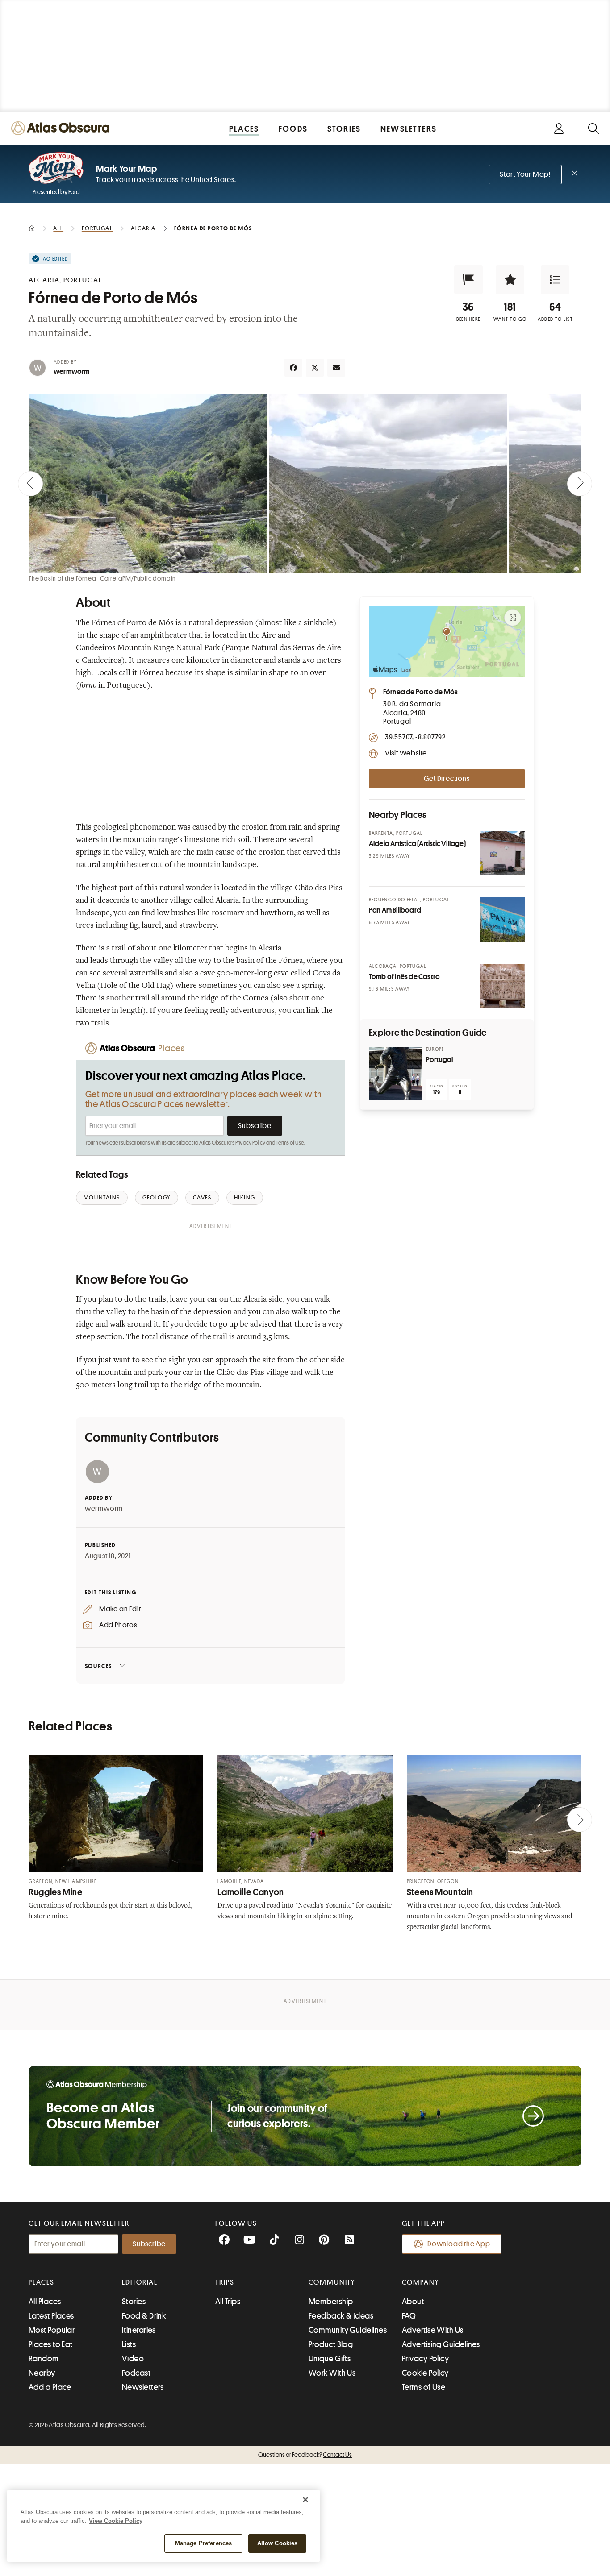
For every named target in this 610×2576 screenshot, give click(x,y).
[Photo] (502, 853)
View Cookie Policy (116, 2521)
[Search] (593, 128)
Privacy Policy (250, 1143)
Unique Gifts (330, 2359)
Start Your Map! (525, 174)
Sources (98, 1666)
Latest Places (51, 2316)
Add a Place (50, 2387)
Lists (129, 2344)
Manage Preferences (203, 2543)
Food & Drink (144, 2316)
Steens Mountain (440, 1892)
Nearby (42, 2373)
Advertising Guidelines (441, 2344)
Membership (331, 2302)
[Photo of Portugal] (396, 1074)
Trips (225, 2282)
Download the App (459, 2244)
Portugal (440, 1060)
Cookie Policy (425, 2373)
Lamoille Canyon (251, 1892)
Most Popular (52, 2330)
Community (332, 2282)
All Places (45, 2302)
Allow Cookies (278, 2543)
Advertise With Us (433, 2330)
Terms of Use (290, 1143)
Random (44, 2359)
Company (420, 2282)
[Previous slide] (30, 484)
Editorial (140, 2282)
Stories (134, 2302)
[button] (468, 280)
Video (133, 2359)
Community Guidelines (348, 2330)
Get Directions (447, 779)
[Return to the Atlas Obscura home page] (63, 128)
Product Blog (331, 2344)
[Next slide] (580, 484)
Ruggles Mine (56, 1892)
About (413, 2302)
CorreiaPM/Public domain (138, 578)
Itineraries (139, 2330)
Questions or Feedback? (305, 2455)
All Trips (228, 2302)
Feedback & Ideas (341, 2316)
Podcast (136, 2373)
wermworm (72, 372)
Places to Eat (51, 2344)
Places (42, 2282)
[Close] (305, 2500)
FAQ (409, 2316)
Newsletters (143, 2387)
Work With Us (332, 2373)
